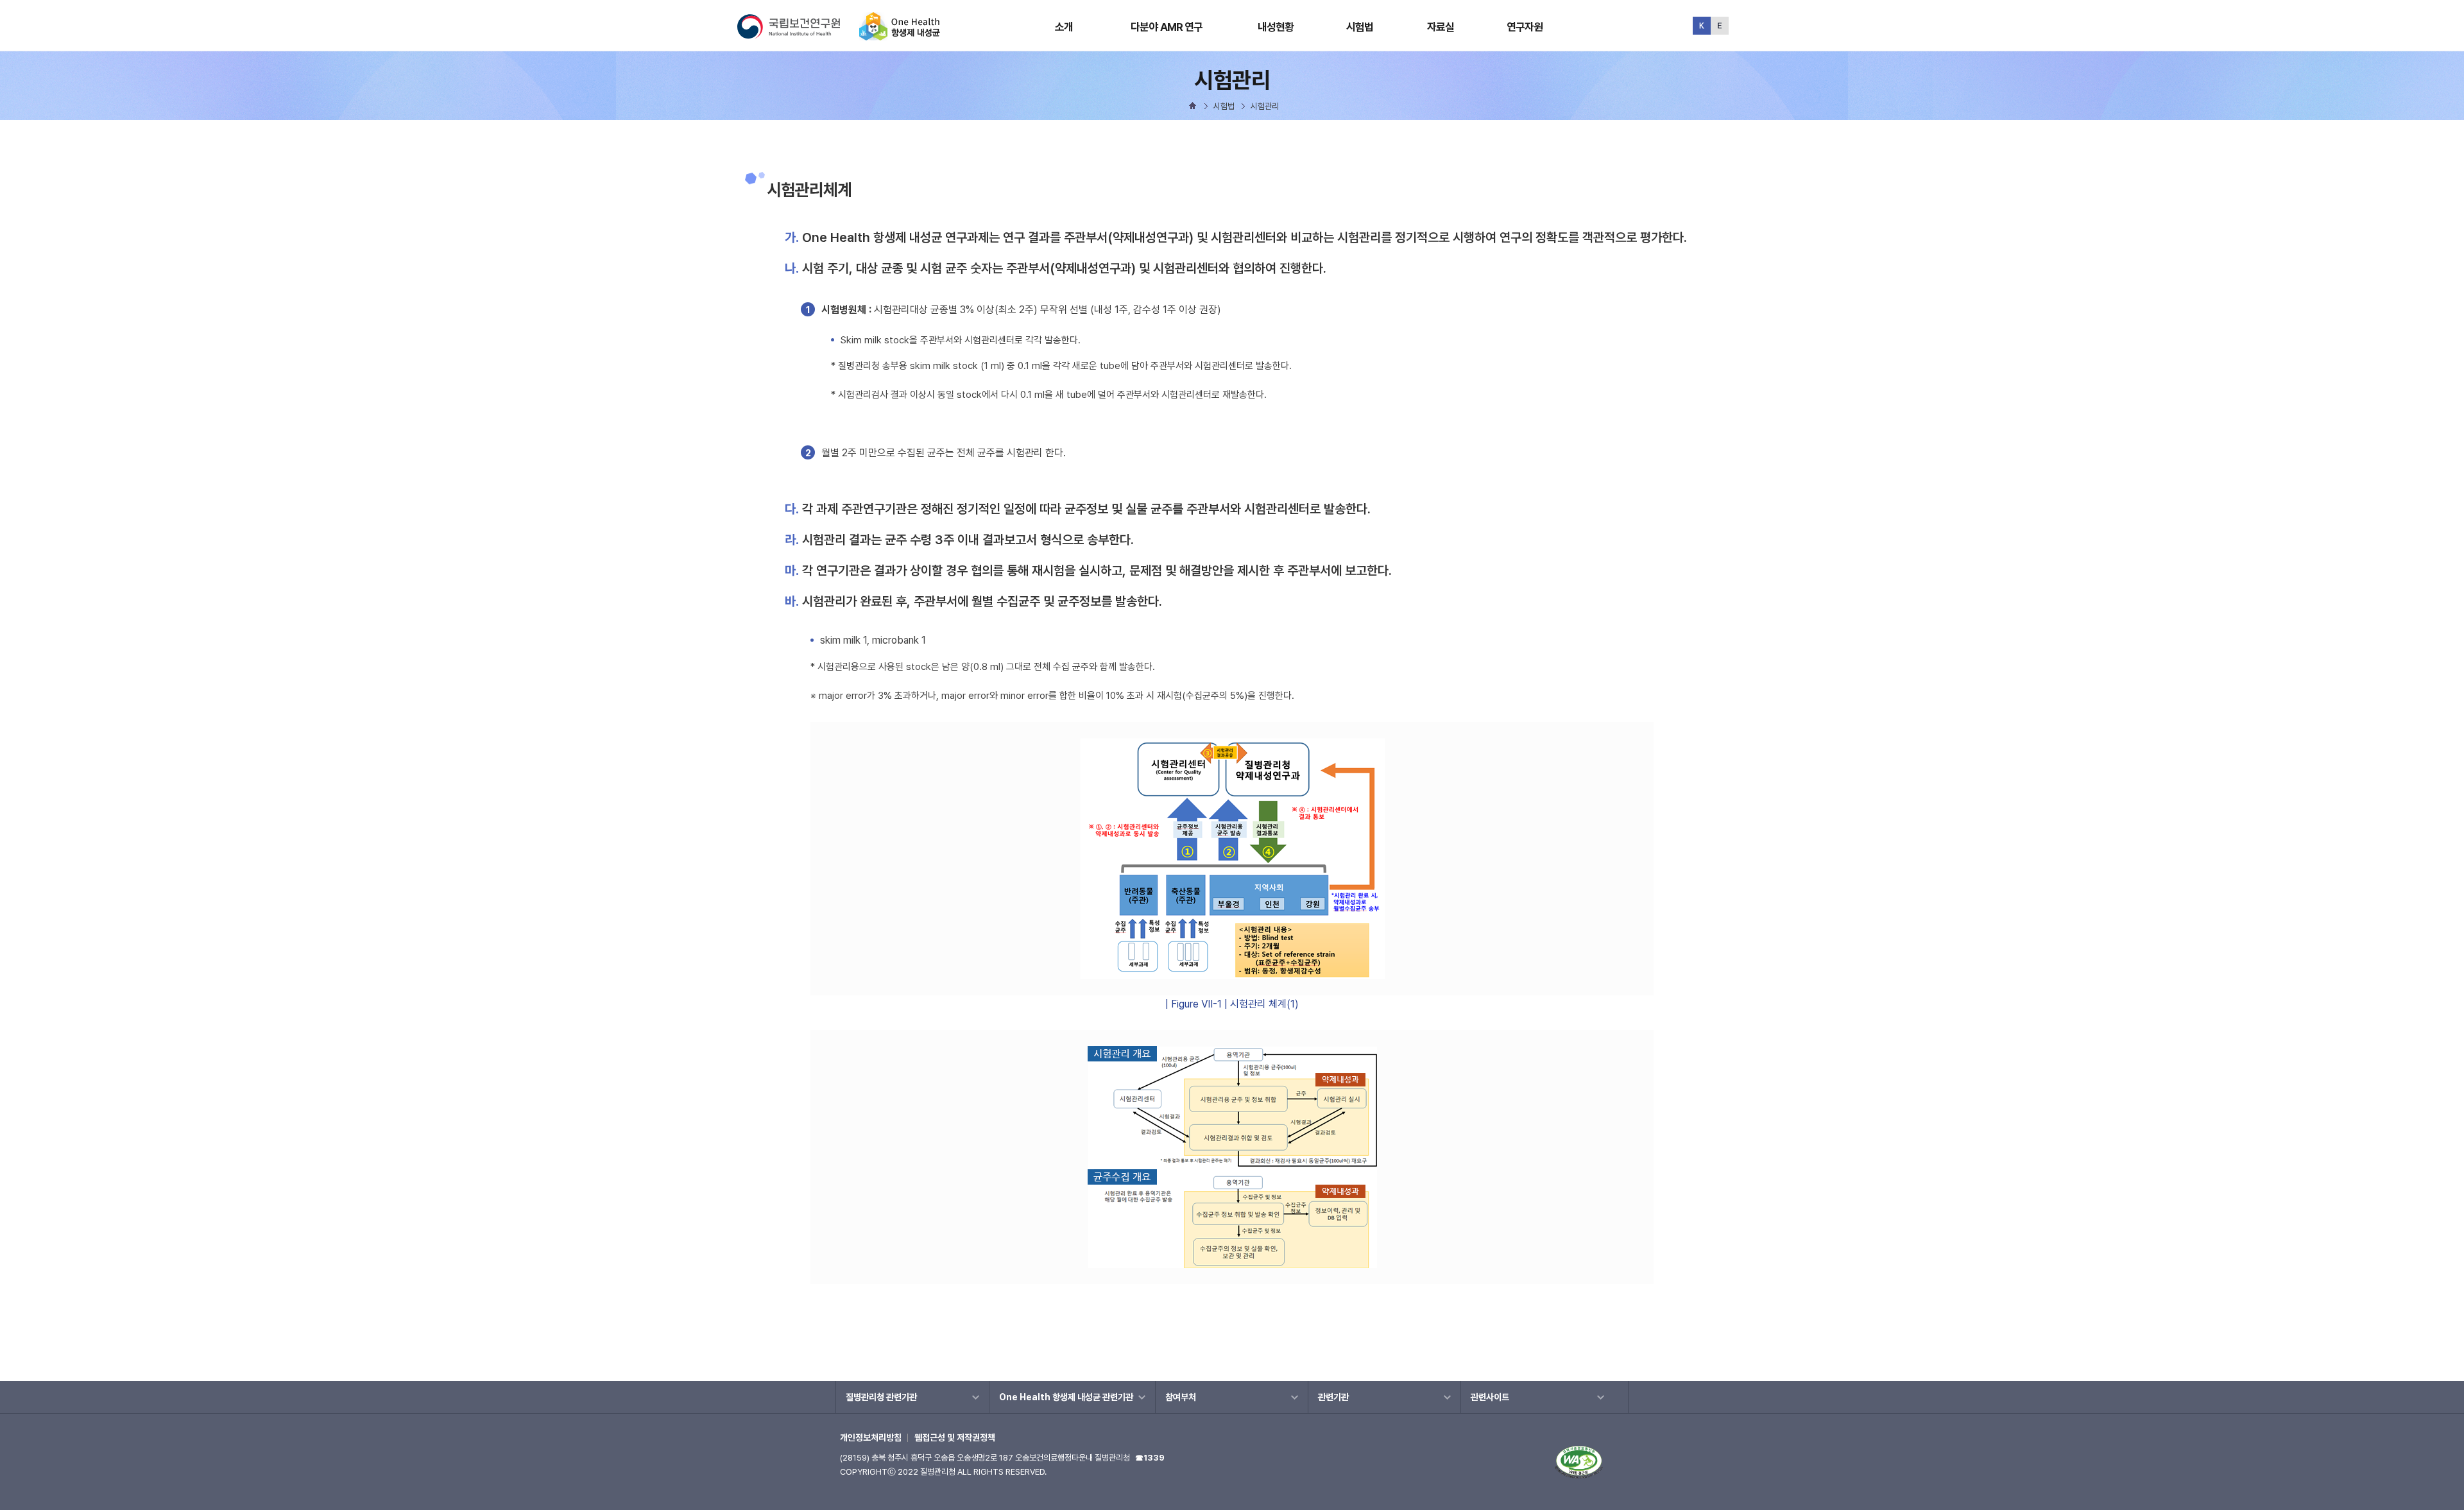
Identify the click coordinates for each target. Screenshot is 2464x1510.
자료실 (1441, 27)
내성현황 (1276, 27)
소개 (1064, 27)
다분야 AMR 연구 (1167, 27)
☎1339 (1150, 1458)
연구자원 (1525, 27)
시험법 (1360, 27)
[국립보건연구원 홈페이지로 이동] (797, 35)
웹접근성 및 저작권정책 (955, 1437)
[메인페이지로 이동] (900, 35)
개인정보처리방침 (871, 1437)
